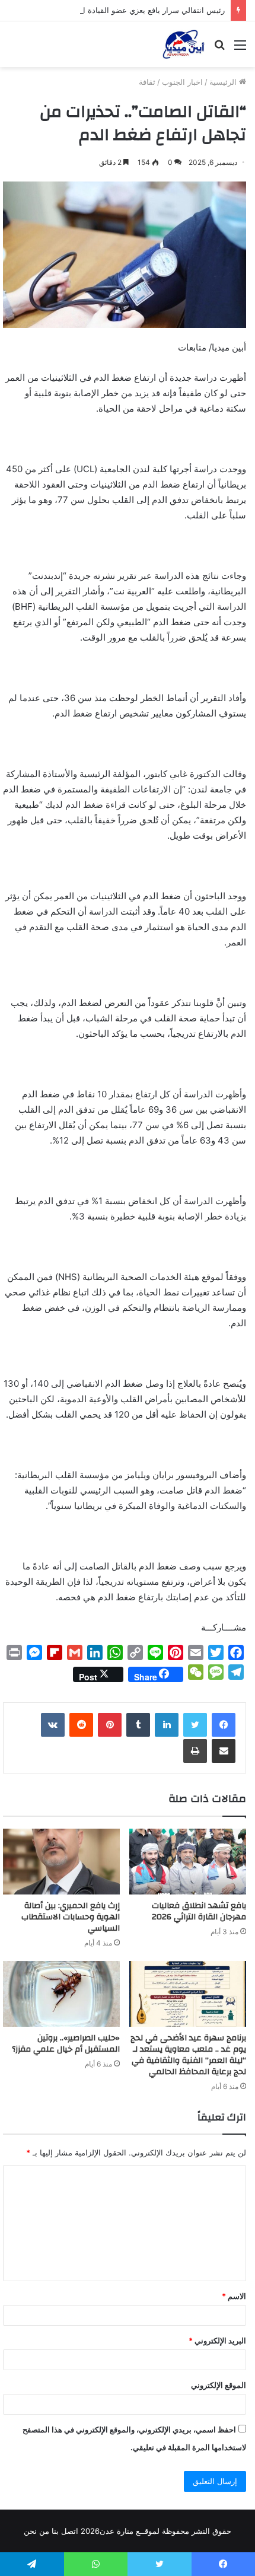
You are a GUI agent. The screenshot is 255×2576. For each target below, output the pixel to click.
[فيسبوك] (224, 1725)
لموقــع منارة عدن (130, 2531)
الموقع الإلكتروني (219, 2385)
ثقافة (147, 82)
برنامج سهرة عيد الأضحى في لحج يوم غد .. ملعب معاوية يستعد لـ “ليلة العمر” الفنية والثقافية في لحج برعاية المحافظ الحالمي (188, 2055)
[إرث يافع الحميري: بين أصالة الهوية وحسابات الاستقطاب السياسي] (61, 1862)
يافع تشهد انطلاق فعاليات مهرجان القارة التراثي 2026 (199, 1911)
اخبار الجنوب (182, 82)
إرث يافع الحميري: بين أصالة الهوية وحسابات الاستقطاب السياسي (71, 1917)
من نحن (36, 2531)
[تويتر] (195, 1725)
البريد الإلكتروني (217, 2341)
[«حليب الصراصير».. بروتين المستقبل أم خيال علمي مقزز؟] (61, 1994)
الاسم (234, 2296)
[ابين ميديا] (184, 44)
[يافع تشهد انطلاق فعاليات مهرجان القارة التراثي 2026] (188, 1862)
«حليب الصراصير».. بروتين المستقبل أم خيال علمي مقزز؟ (66, 2044)
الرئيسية (224, 82)
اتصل (70, 2531)
